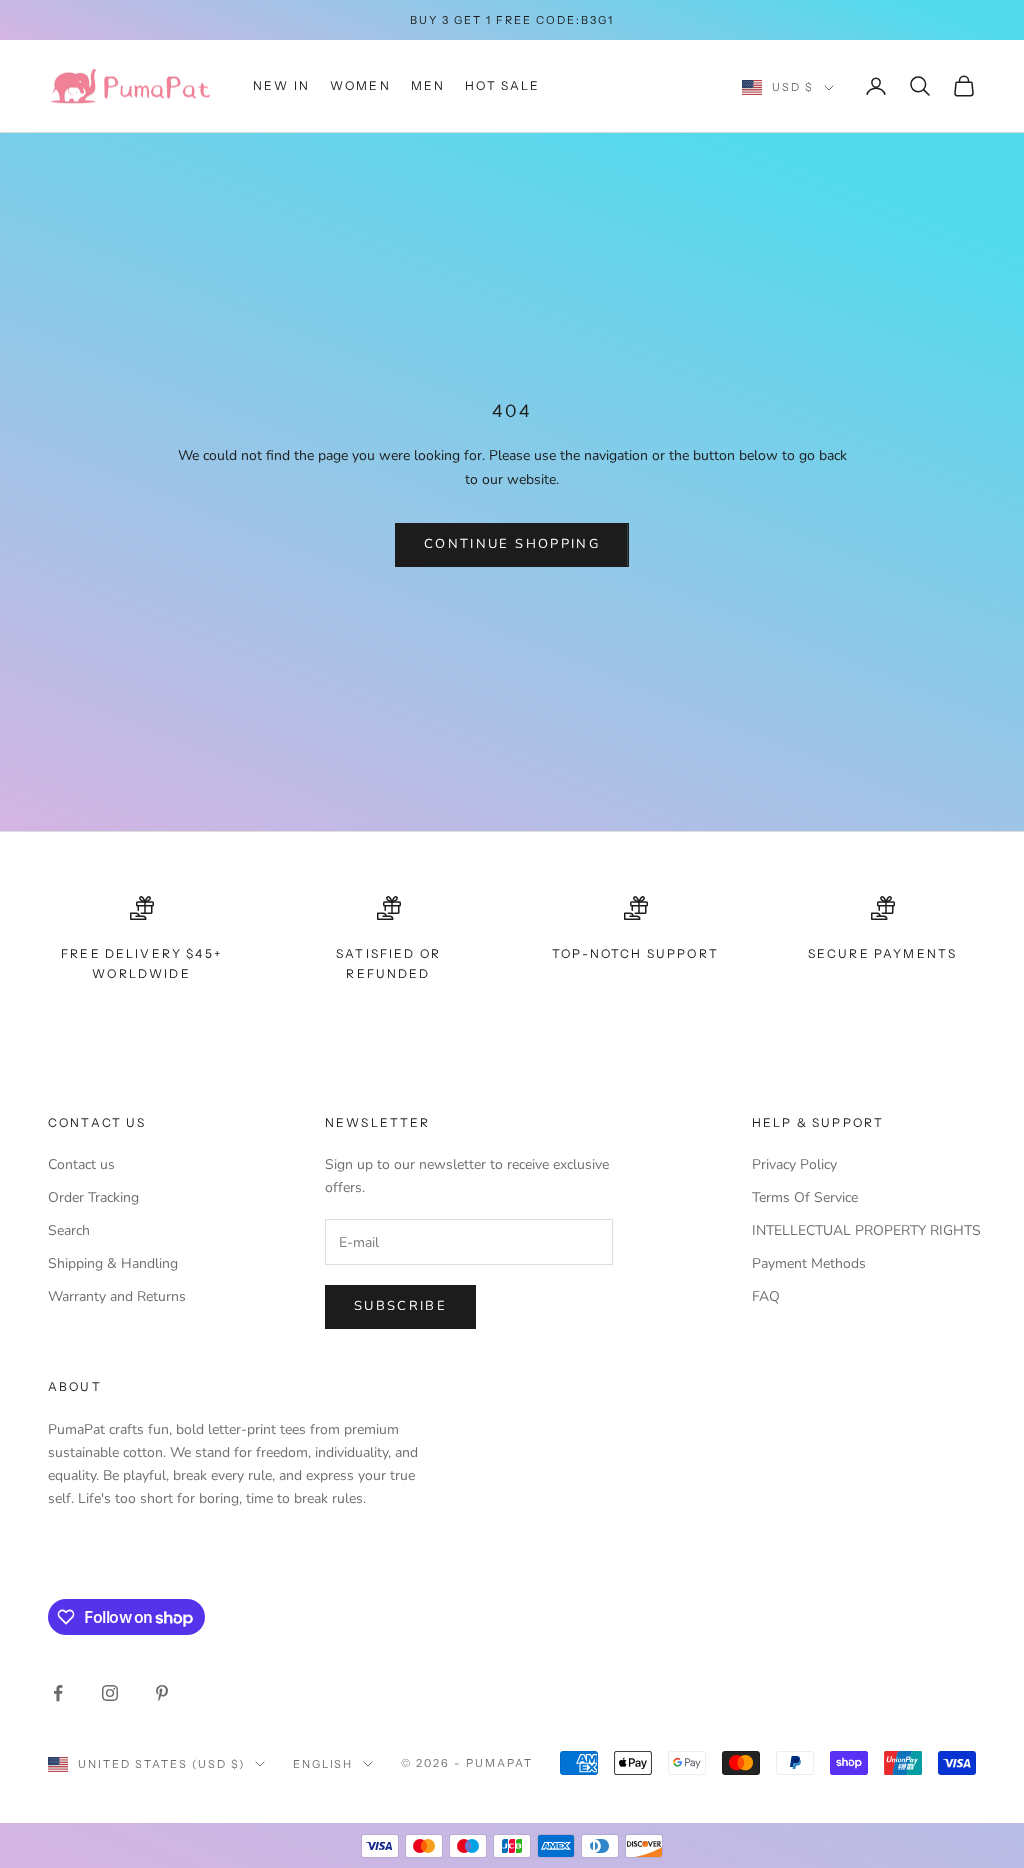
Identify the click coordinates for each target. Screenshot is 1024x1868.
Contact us (81, 1164)
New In (281, 85)
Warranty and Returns (117, 1296)
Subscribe (400, 1306)
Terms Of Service (805, 1197)
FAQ (766, 1296)
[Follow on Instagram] (110, 1693)
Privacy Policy (794, 1164)
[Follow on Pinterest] (162, 1693)
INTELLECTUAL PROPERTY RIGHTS (866, 1230)
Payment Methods (809, 1263)
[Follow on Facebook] (58, 1693)
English (323, 1764)
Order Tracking (93, 1197)
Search (69, 1230)
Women (360, 85)
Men (428, 85)
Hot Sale (502, 85)
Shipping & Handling (113, 1263)
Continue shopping (512, 544)
